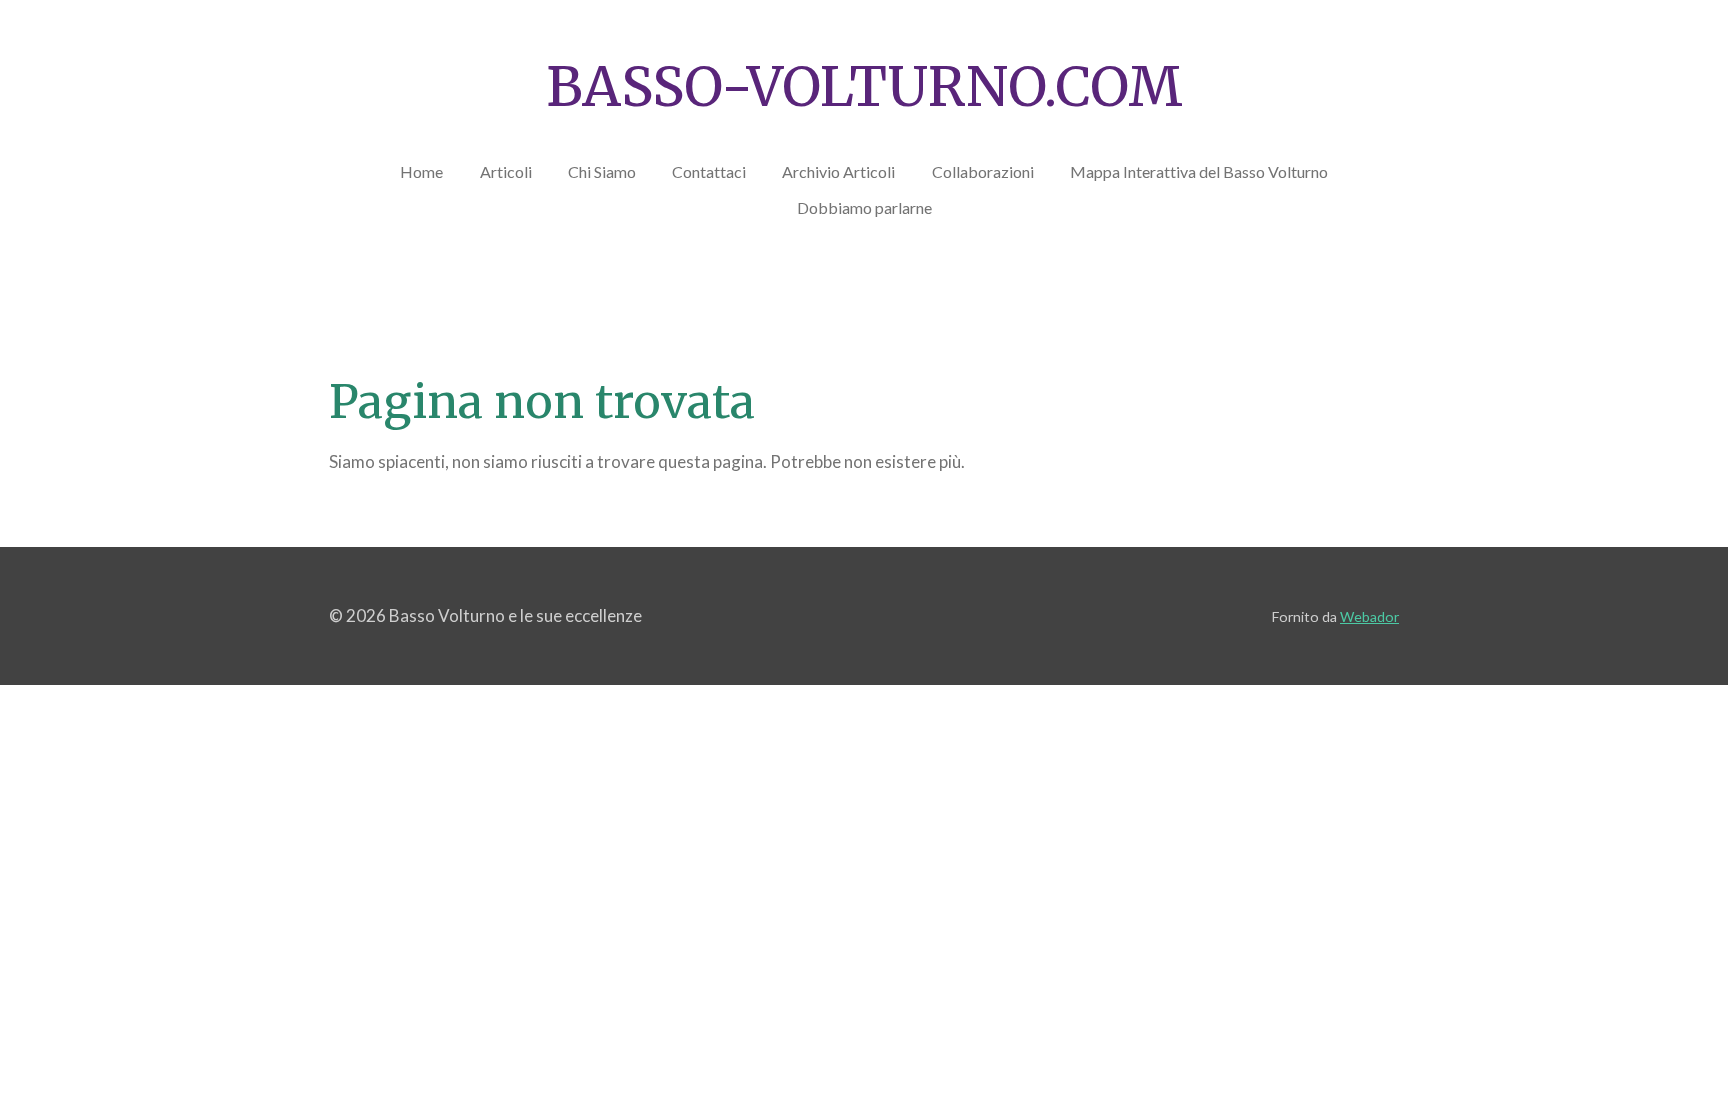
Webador (1369, 616)
